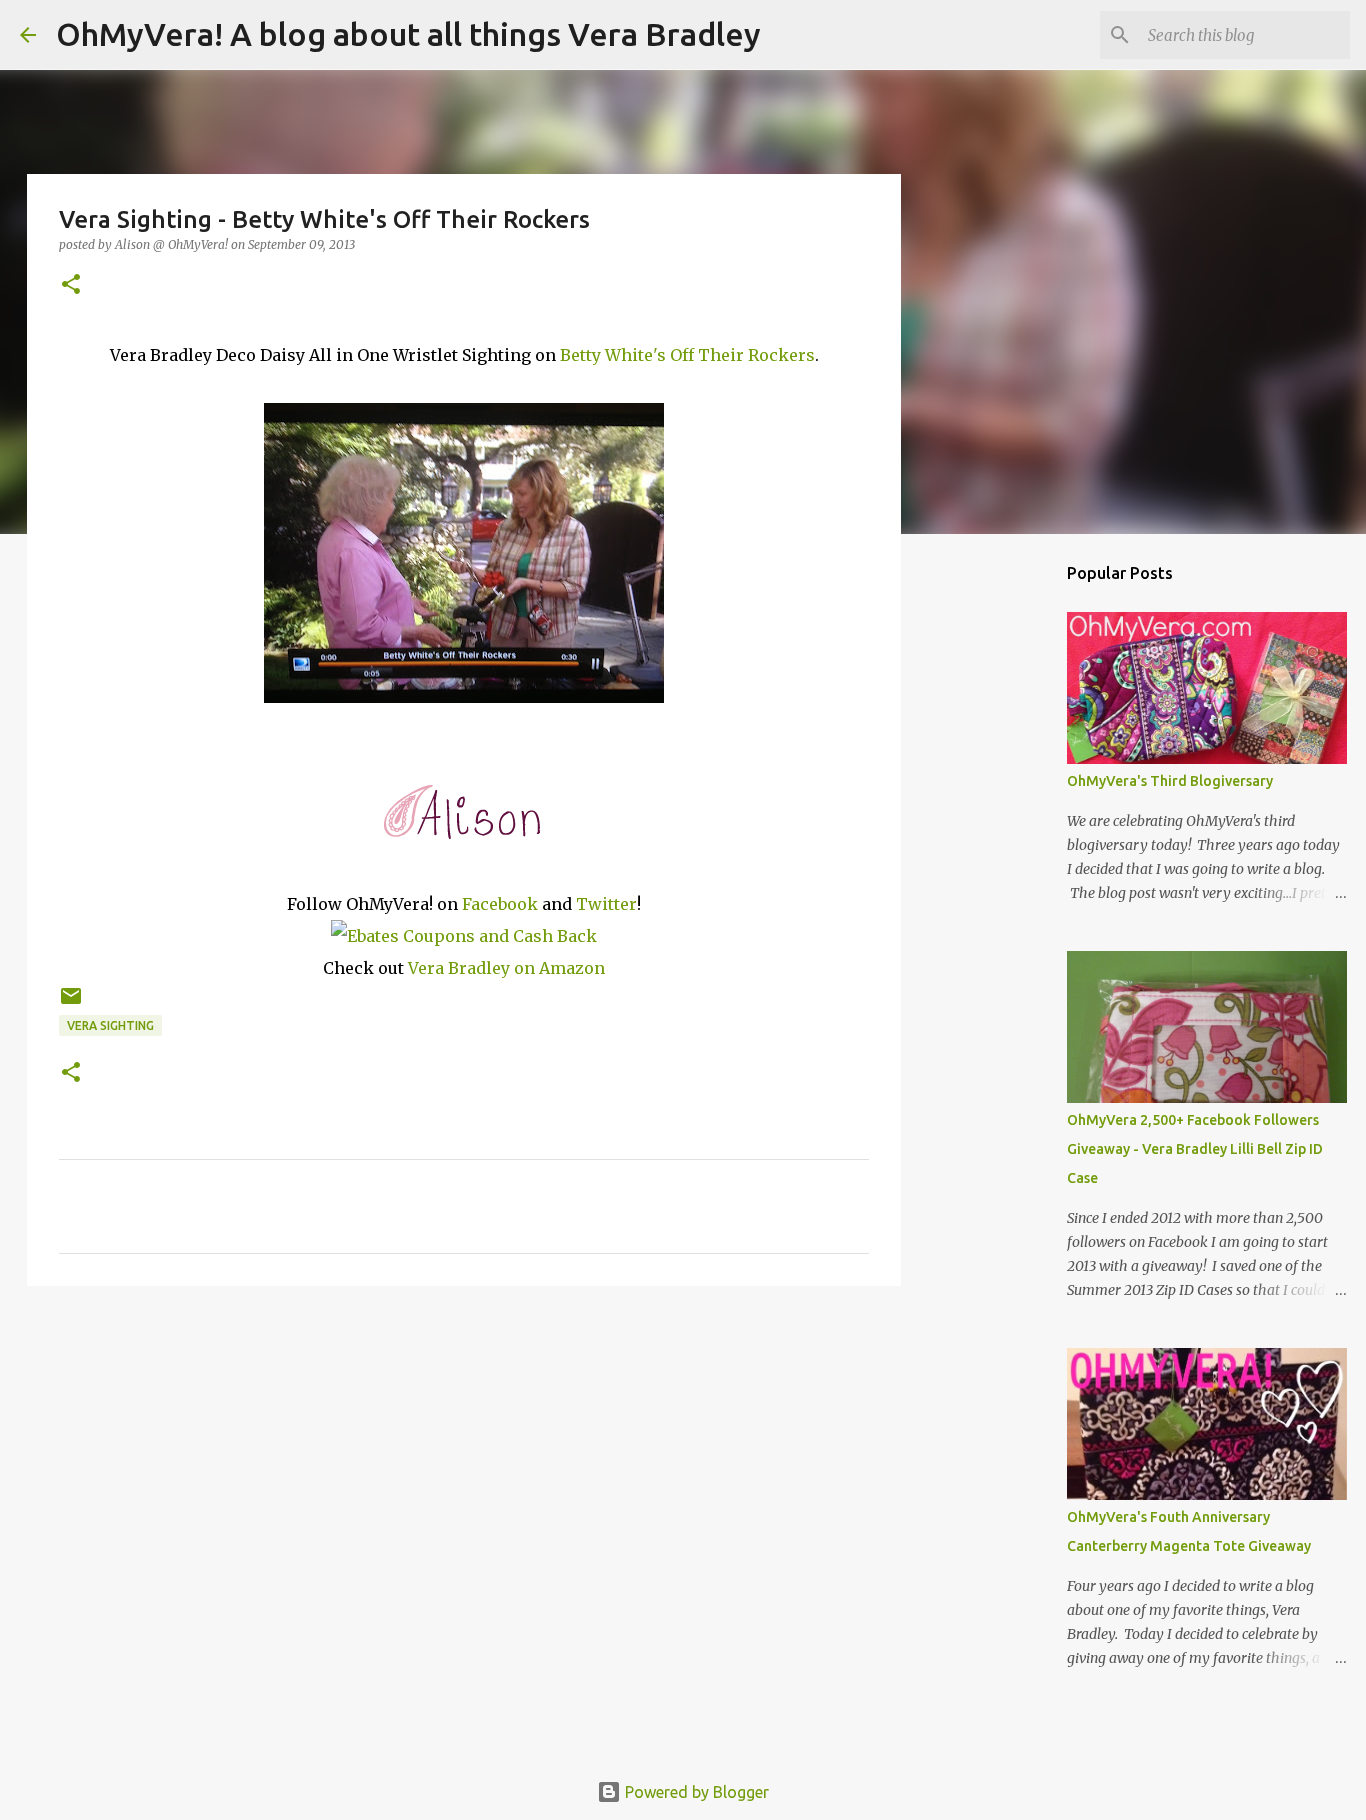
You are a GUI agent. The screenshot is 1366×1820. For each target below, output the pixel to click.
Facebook (500, 904)
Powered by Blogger (695, 1792)
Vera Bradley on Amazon (506, 968)
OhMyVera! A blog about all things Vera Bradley (408, 34)
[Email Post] (71, 1003)
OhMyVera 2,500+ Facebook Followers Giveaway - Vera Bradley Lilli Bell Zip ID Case (1195, 1149)
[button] (71, 285)
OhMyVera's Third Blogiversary (1170, 781)
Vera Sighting (110, 1025)
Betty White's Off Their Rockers (685, 355)
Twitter (606, 904)
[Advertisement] (464, 1456)
